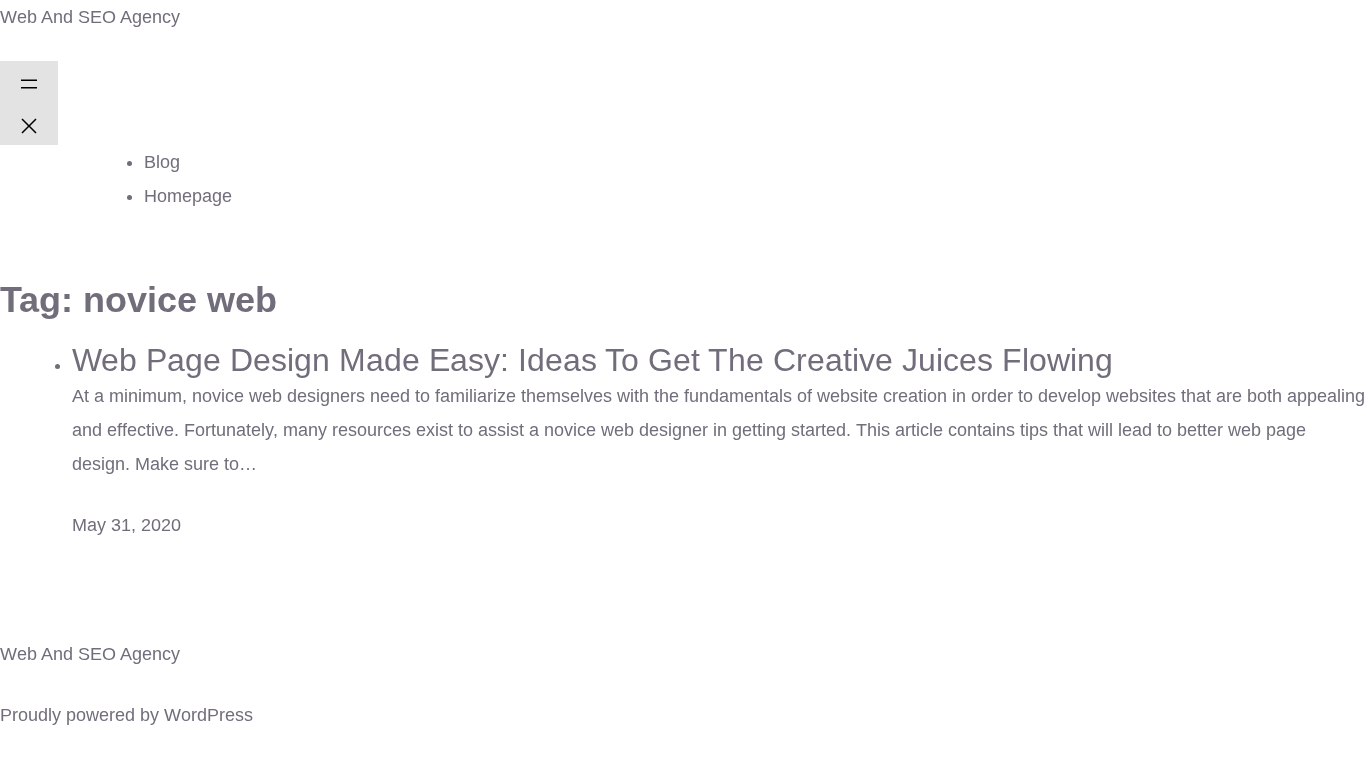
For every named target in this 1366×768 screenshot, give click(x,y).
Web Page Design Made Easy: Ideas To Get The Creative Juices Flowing (592, 360)
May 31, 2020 (126, 525)
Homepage (188, 196)
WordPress (208, 715)
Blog (162, 162)
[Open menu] (29, 82)
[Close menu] (29, 124)
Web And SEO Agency (90, 17)
